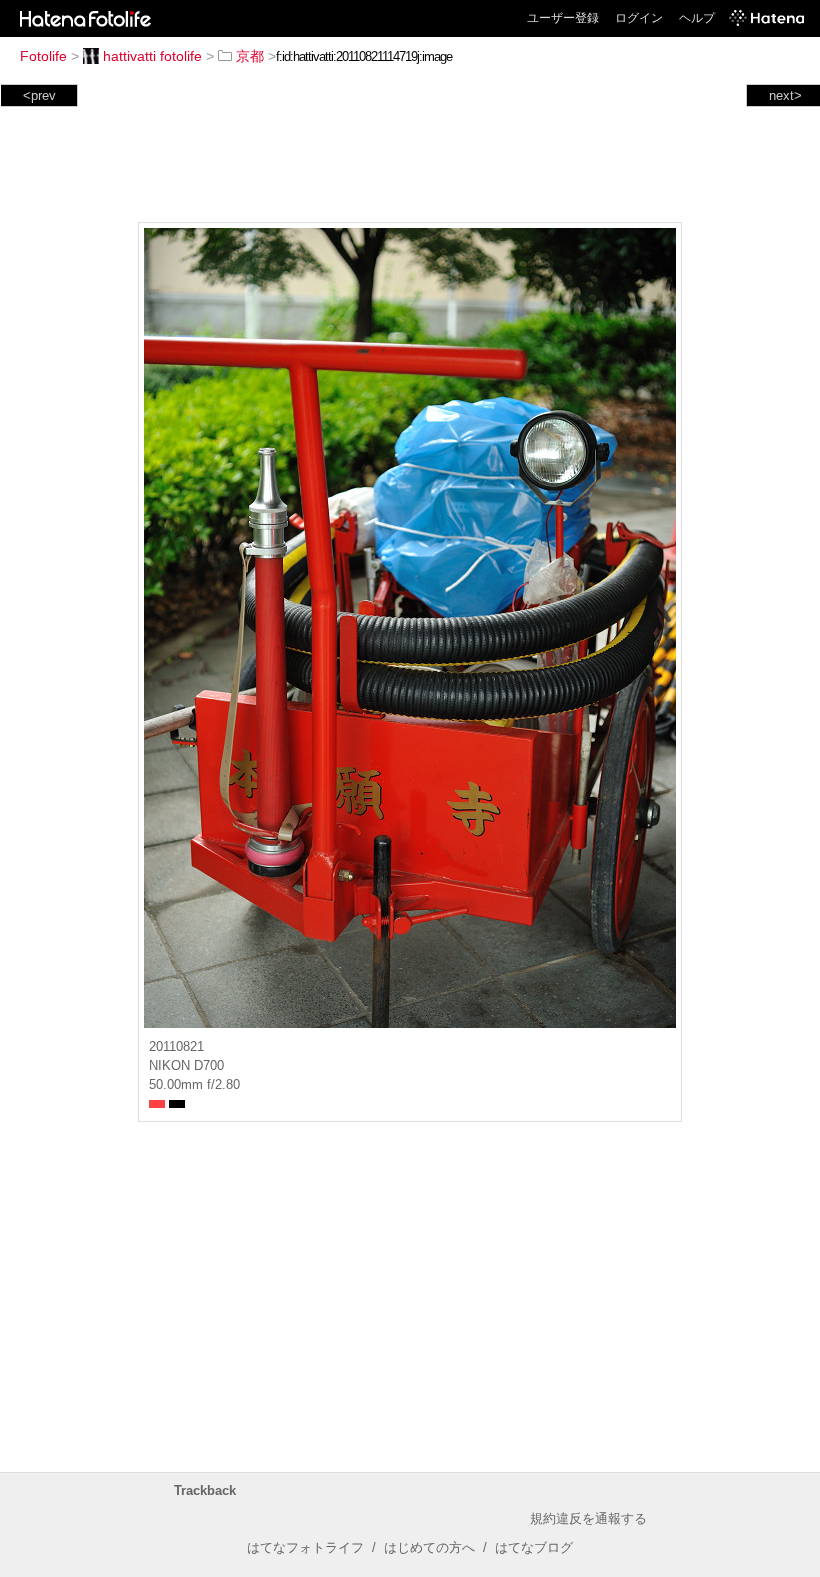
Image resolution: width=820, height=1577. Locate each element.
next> (785, 95)
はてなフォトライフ (305, 1547)
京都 (250, 56)
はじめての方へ (429, 1547)
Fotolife (43, 56)
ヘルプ (697, 18)
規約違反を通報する (588, 1518)
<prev (39, 95)
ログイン (639, 18)
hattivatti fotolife (152, 56)
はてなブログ (534, 1547)
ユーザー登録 (563, 18)
